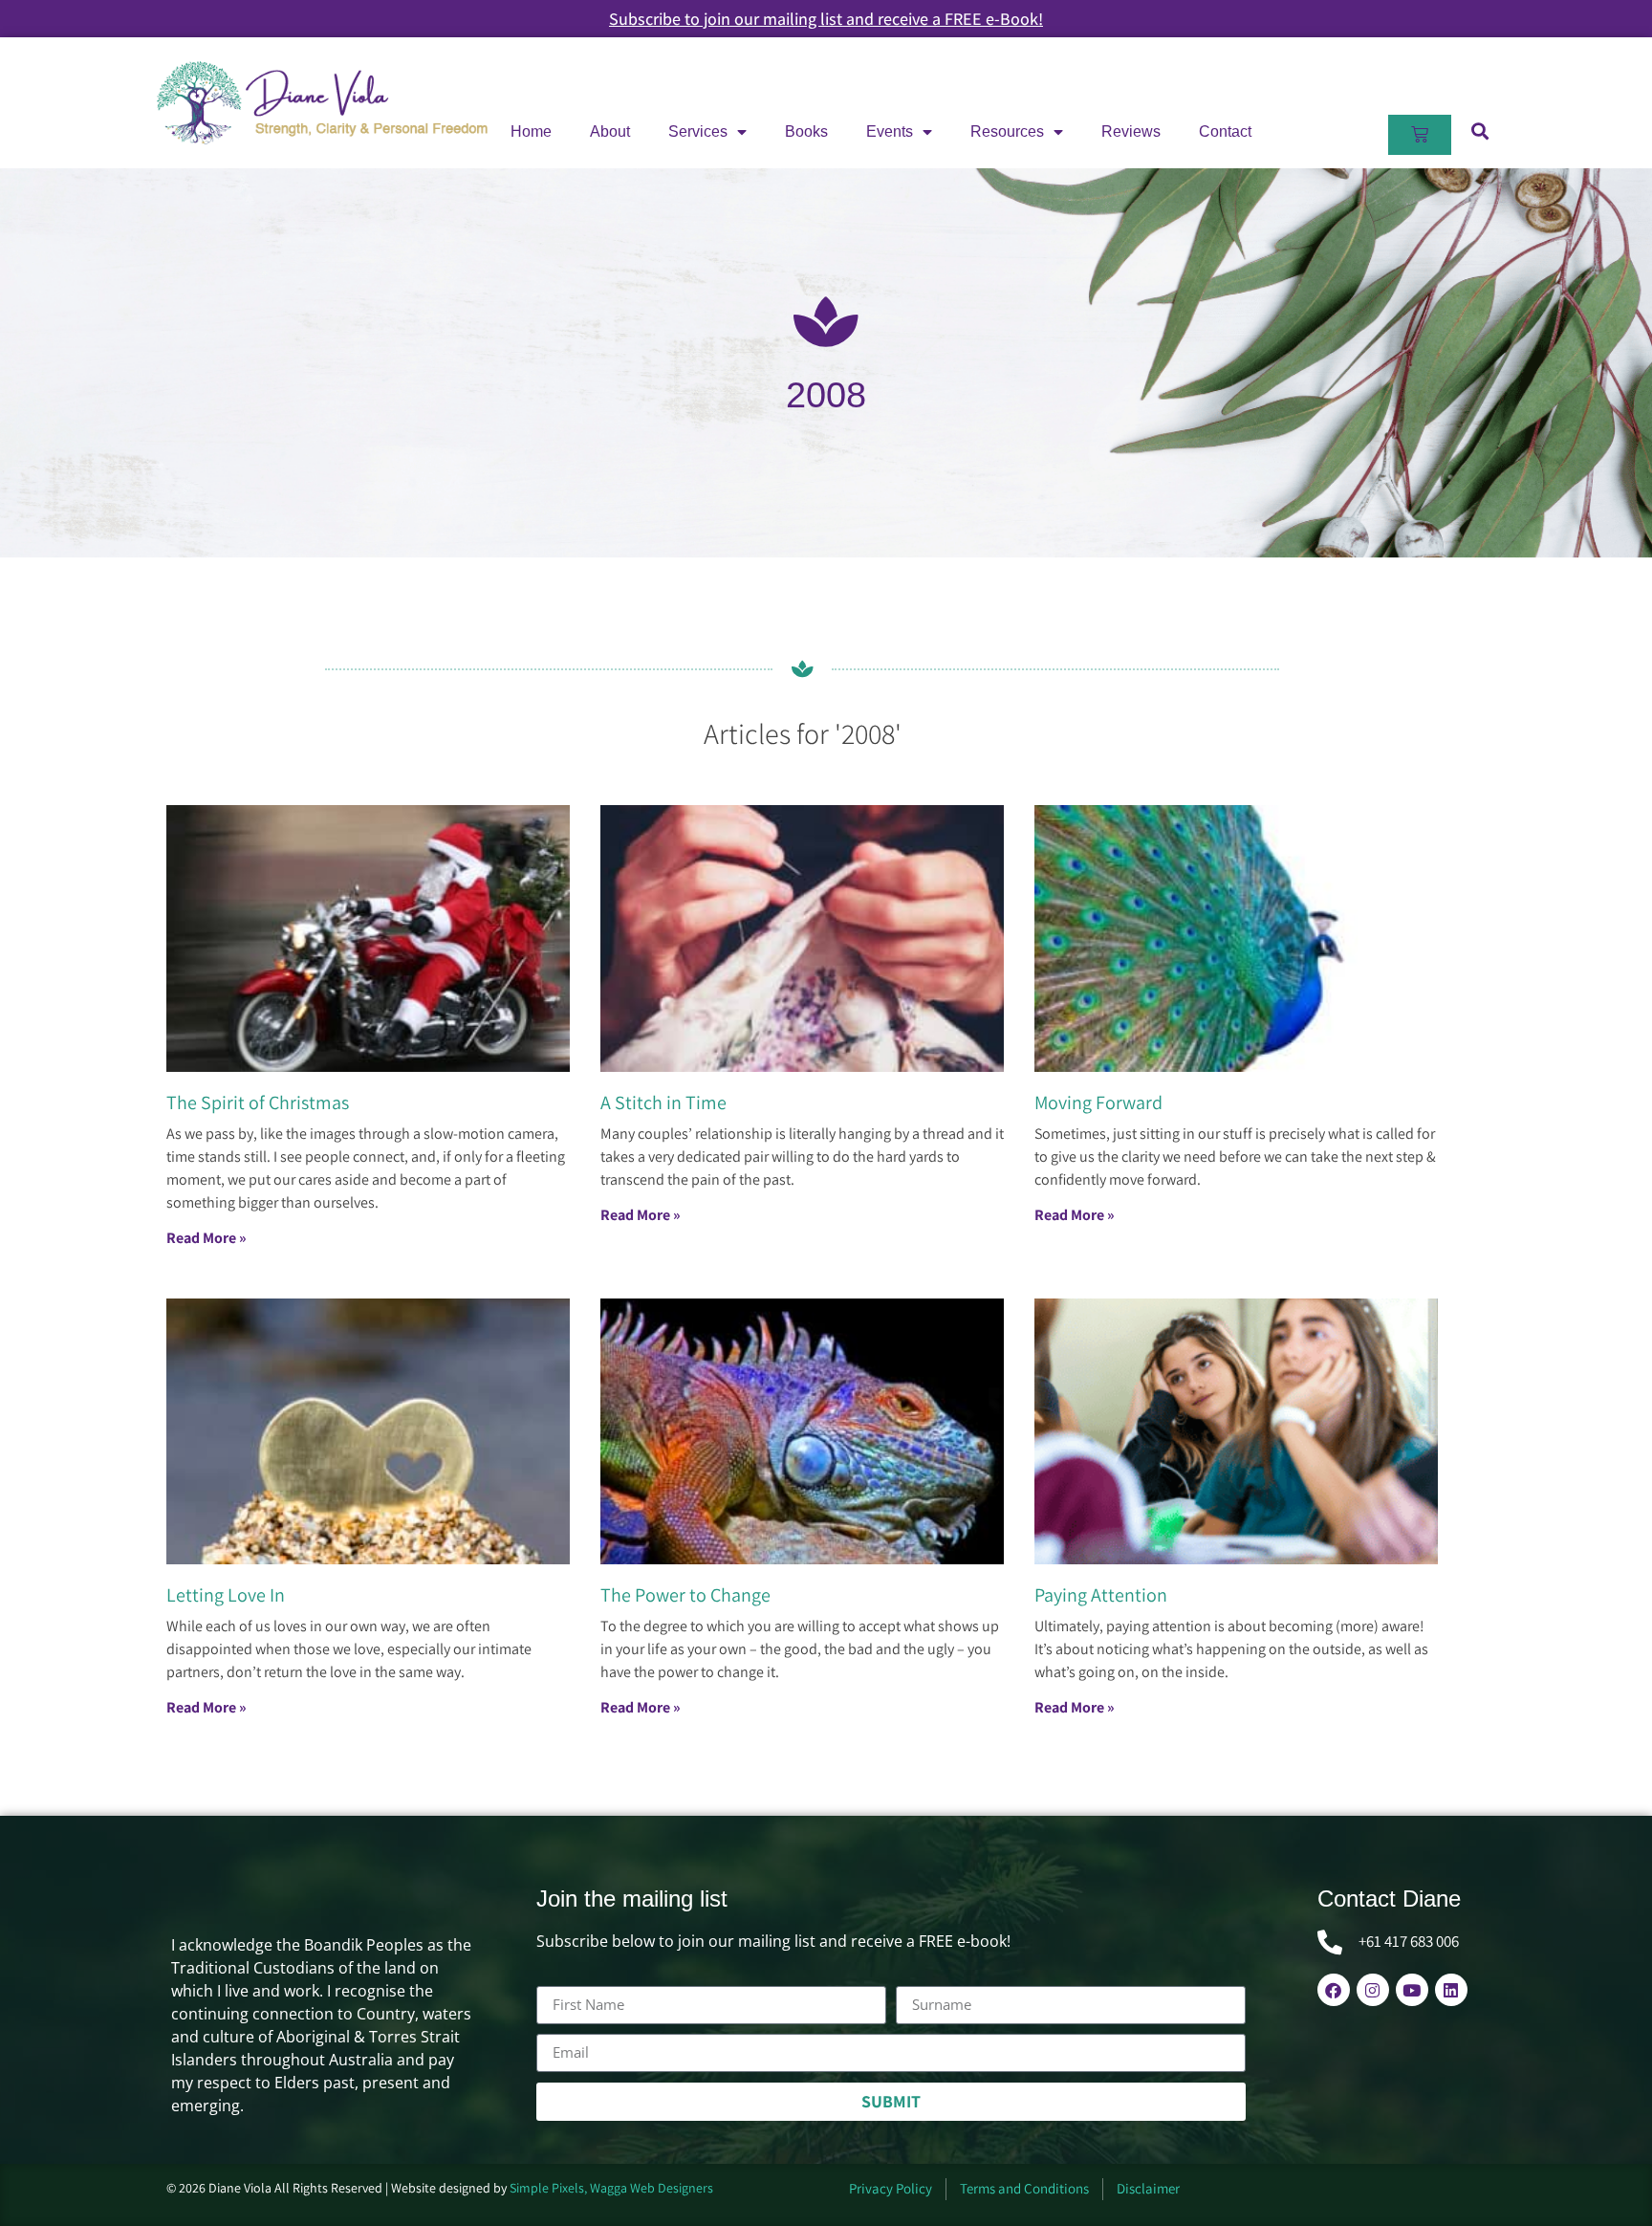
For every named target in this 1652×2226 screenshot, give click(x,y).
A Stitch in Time (663, 1102)
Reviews (1131, 131)
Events (890, 131)
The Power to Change (685, 1595)
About (610, 131)
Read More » (206, 1238)
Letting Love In (226, 1595)
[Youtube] (1412, 1990)
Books (806, 131)
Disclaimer (1148, 2188)
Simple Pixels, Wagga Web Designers (611, 2188)
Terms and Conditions (1024, 2188)
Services (698, 131)
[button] (1479, 131)
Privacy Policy (891, 2188)
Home (531, 131)
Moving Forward (1098, 1102)
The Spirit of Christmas (258, 1102)
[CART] (1420, 135)
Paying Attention (1101, 1595)
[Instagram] (1373, 1990)
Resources (1007, 131)
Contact (1225, 131)
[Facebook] (1334, 1990)
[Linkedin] (1451, 1990)
